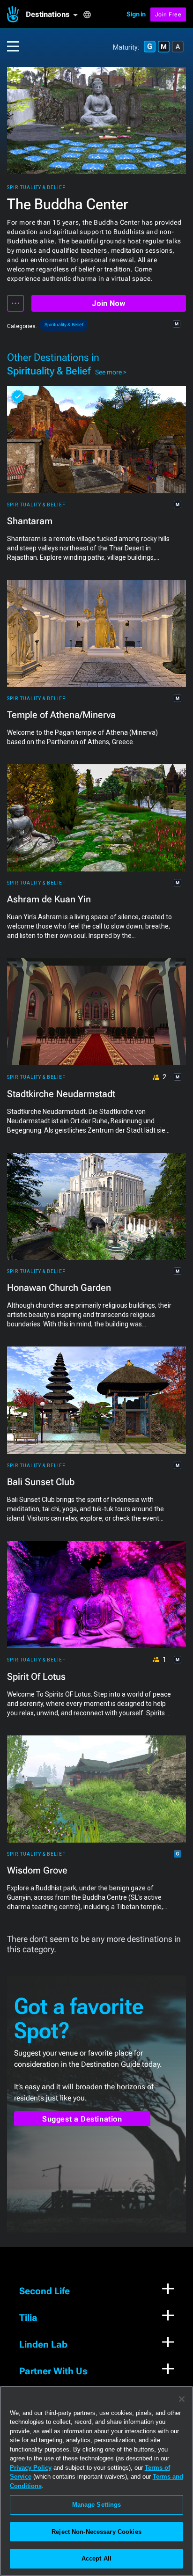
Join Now (108, 304)
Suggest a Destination (82, 2119)
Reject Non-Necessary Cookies (96, 2532)
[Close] (182, 2399)
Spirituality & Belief (36, 187)
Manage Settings (97, 2505)
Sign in (136, 14)
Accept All (96, 2558)
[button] (54, 15)
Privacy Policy (31, 2468)
